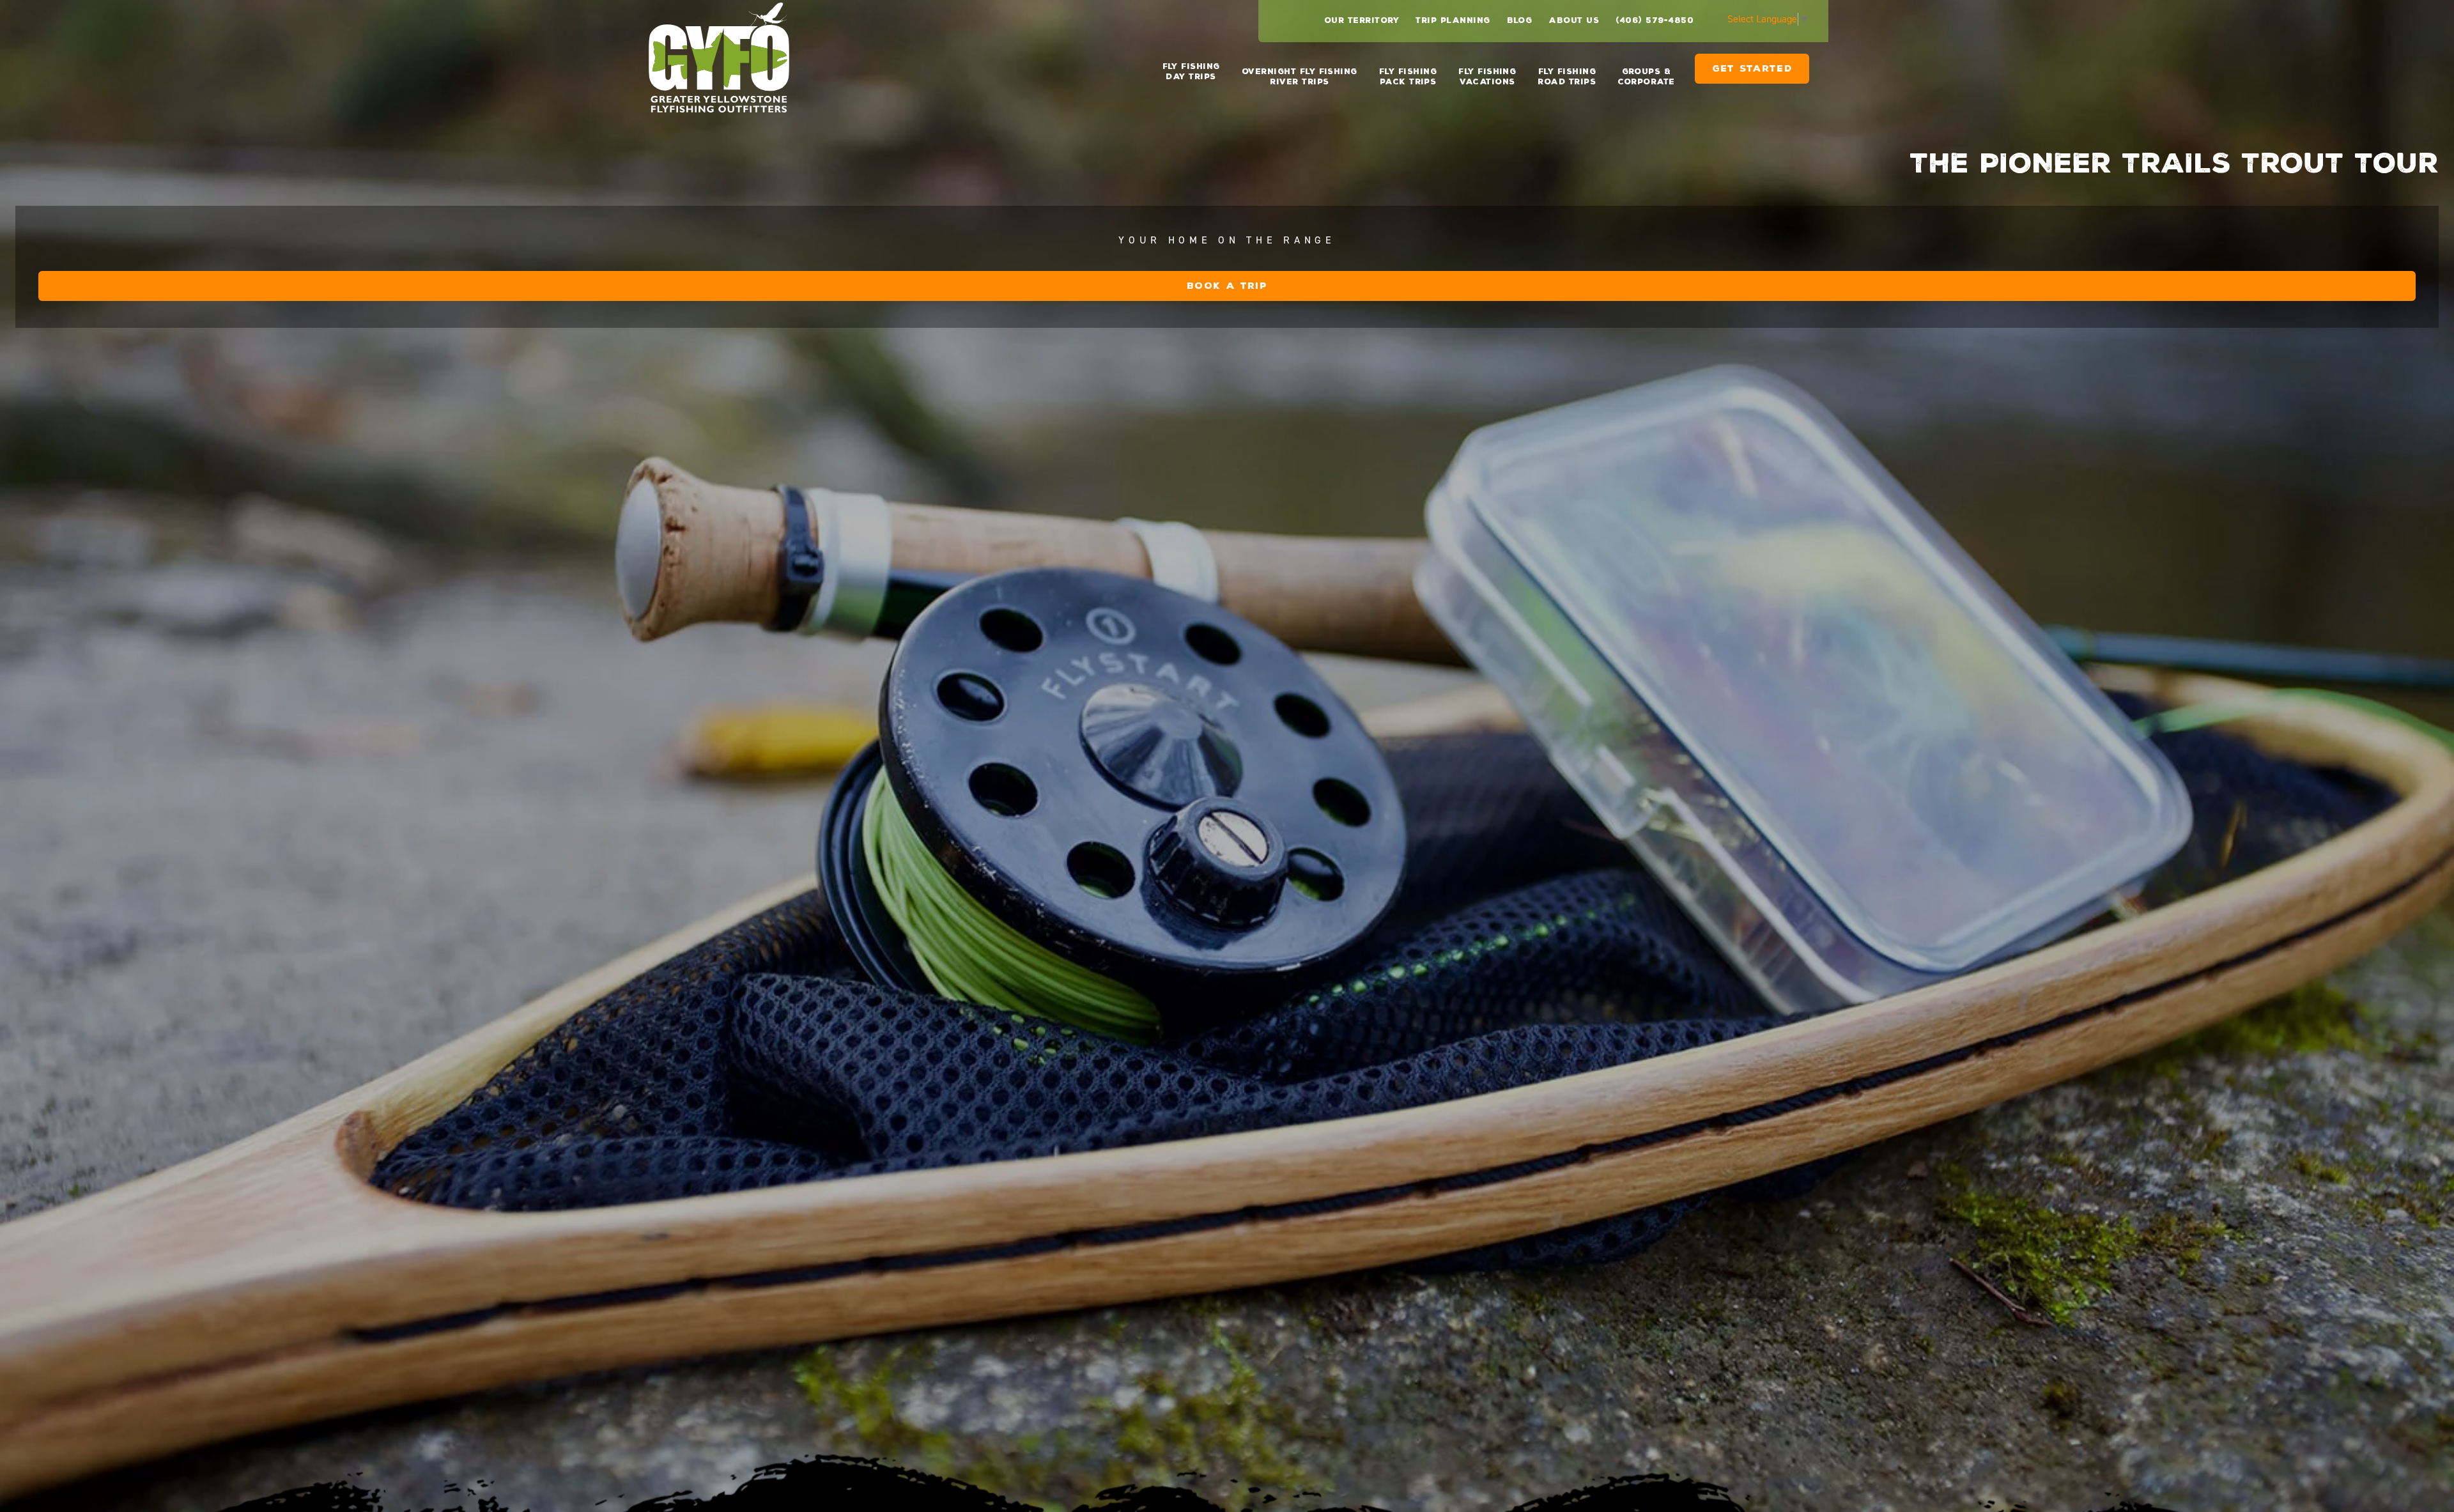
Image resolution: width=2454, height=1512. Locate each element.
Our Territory (1362, 20)
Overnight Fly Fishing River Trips (1300, 77)
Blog (1520, 20)
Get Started (1752, 74)
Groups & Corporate (1646, 77)
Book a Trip (1227, 286)
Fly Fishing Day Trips (1191, 72)
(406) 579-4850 (1655, 20)
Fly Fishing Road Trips (1567, 77)
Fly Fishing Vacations (1487, 77)
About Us (1574, 20)
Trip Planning (1453, 20)
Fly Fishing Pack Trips (1408, 77)
